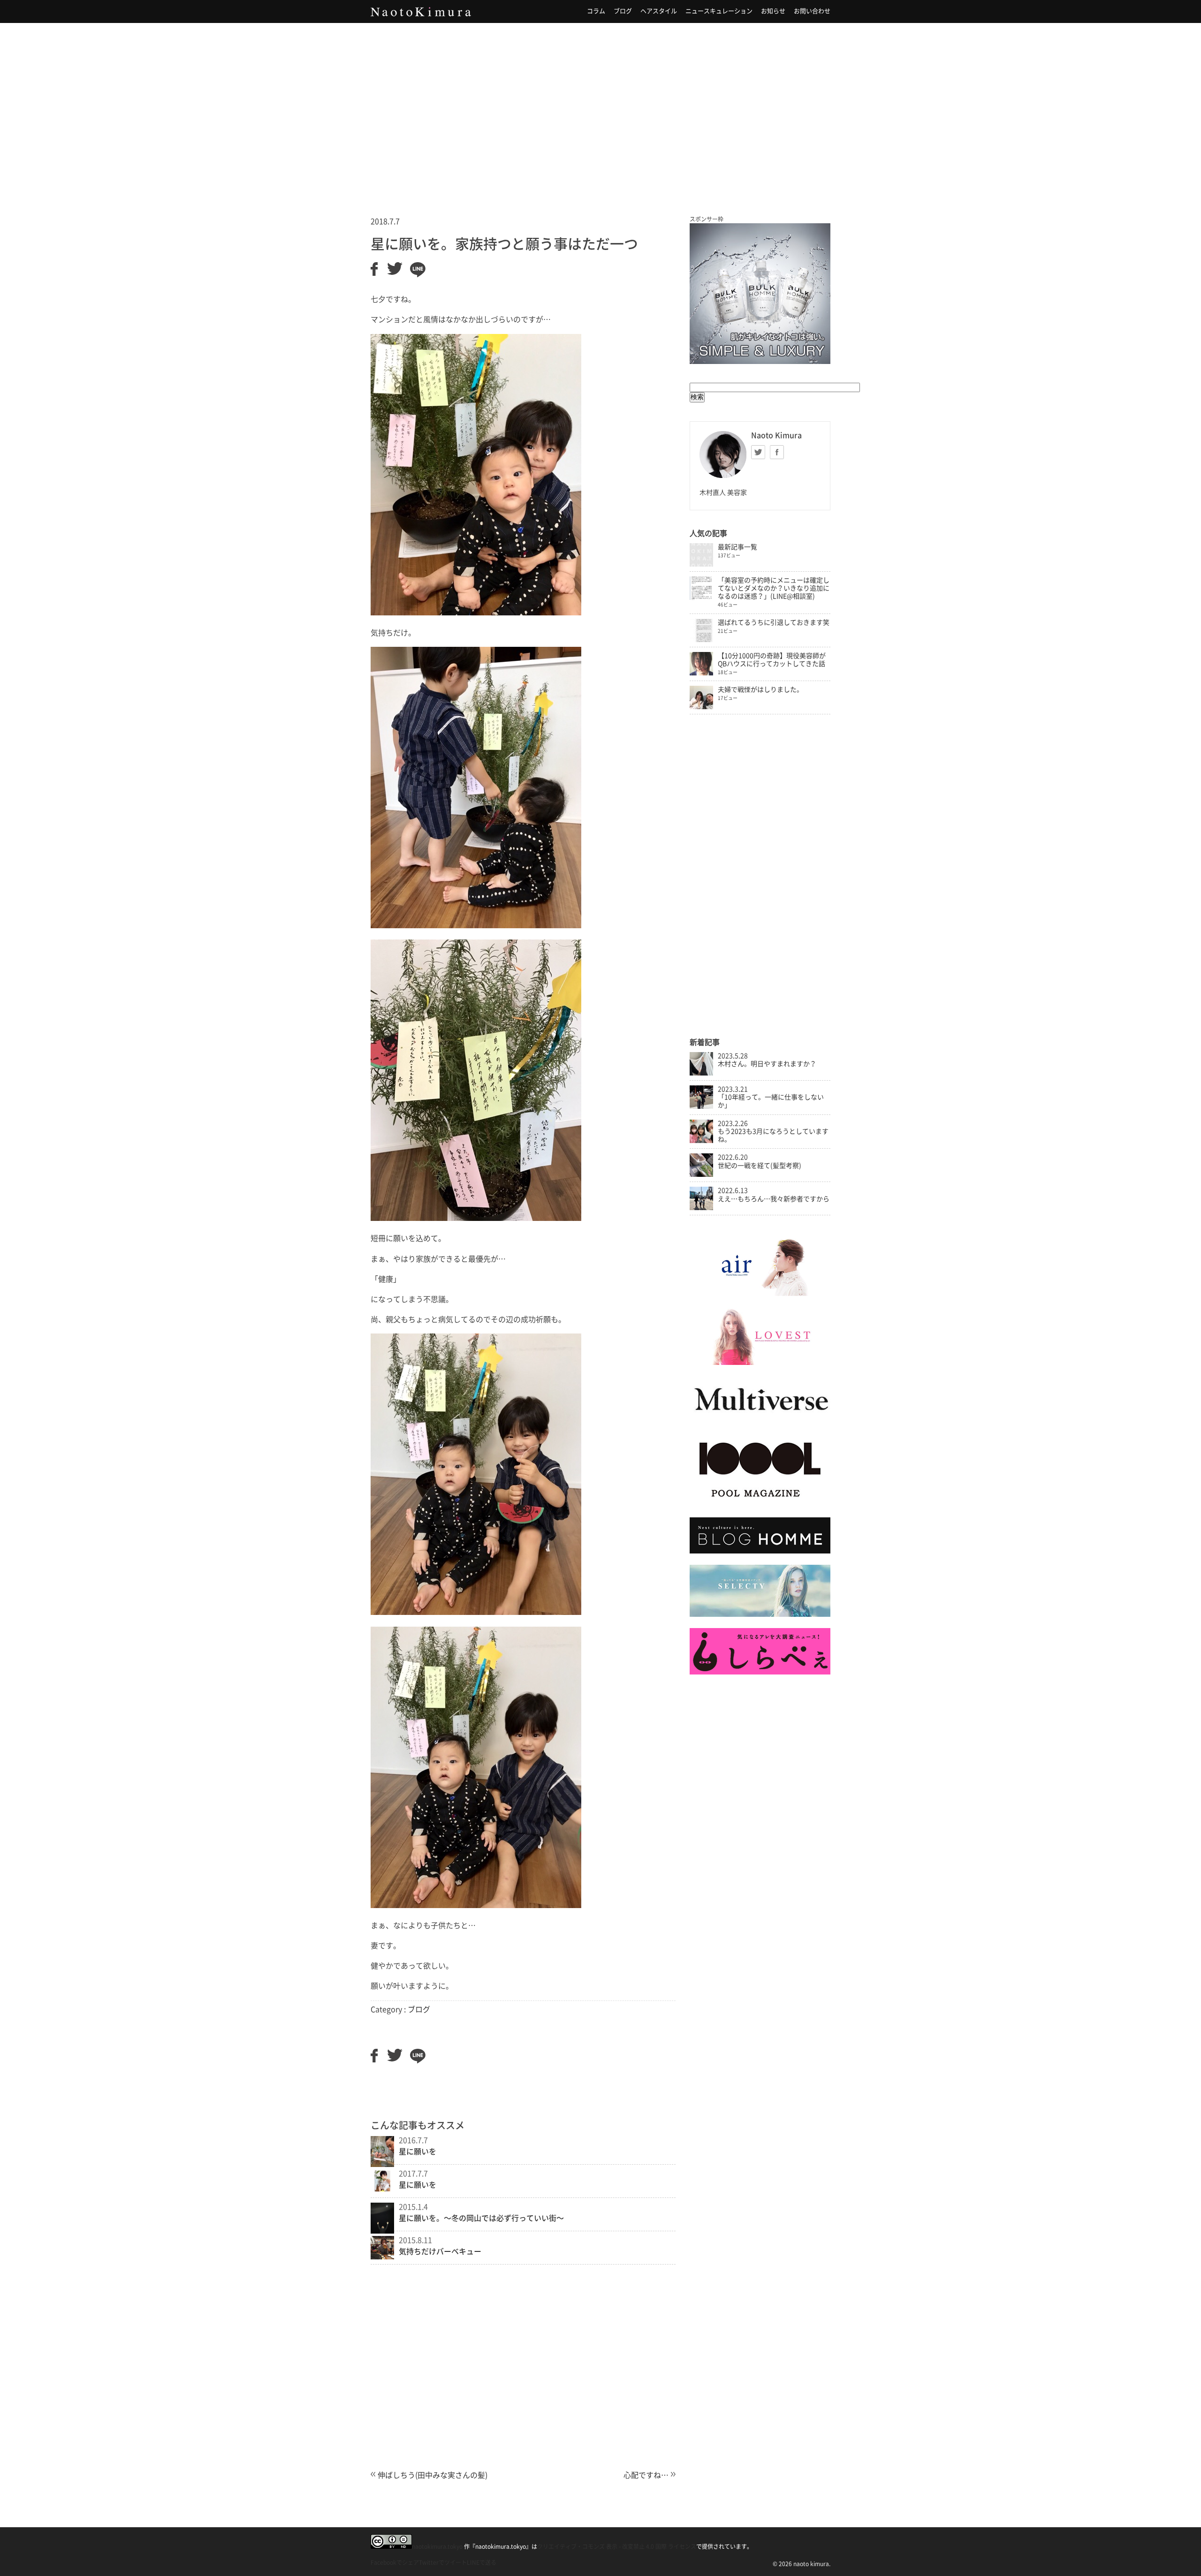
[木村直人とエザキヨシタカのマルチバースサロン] (760, 1420)
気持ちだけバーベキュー (440, 2251)
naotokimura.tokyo (437, 2546)
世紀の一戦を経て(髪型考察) (760, 1166)
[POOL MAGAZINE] (760, 1503)
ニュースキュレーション (719, 11)
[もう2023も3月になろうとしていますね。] (701, 1141)
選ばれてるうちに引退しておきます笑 (774, 622)
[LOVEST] (760, 1363)
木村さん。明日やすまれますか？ (767, 1064)
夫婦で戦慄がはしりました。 (760, 689)
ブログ (623, 11)
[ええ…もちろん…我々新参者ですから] (701, 1208)
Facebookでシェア (395, 2562)
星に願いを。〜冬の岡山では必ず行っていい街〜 (481, 2218)
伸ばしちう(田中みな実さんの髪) (433, 2475)
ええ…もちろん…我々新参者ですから (774, 1199)
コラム (596, 11)
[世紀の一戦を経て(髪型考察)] (701, 1174)
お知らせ (773, 11)
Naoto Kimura (421, 12)
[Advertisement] (600, 107)
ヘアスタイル (659, 11)
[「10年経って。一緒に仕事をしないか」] (701, 1106)
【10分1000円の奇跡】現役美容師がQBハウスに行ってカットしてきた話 (772, 660)
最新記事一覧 (737, 547)
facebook (777, 452)
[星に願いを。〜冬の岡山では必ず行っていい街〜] (382, 2231)
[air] (760, 1294)
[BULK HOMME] (760, 1551)
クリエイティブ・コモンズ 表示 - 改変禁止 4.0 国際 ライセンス (617, 2546)
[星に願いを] (382, 2164)
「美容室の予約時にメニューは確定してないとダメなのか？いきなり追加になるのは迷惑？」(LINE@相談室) (774, 588)
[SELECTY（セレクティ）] (760, 1614)
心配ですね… (646, 2475)
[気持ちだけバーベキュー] (382, 2257)
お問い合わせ (812, 11)
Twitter (758, 452)
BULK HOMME (760, 294)
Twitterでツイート (443, 2562)
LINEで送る (482, 2562)
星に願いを (418, 2152)
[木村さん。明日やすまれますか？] (701, 1073)
